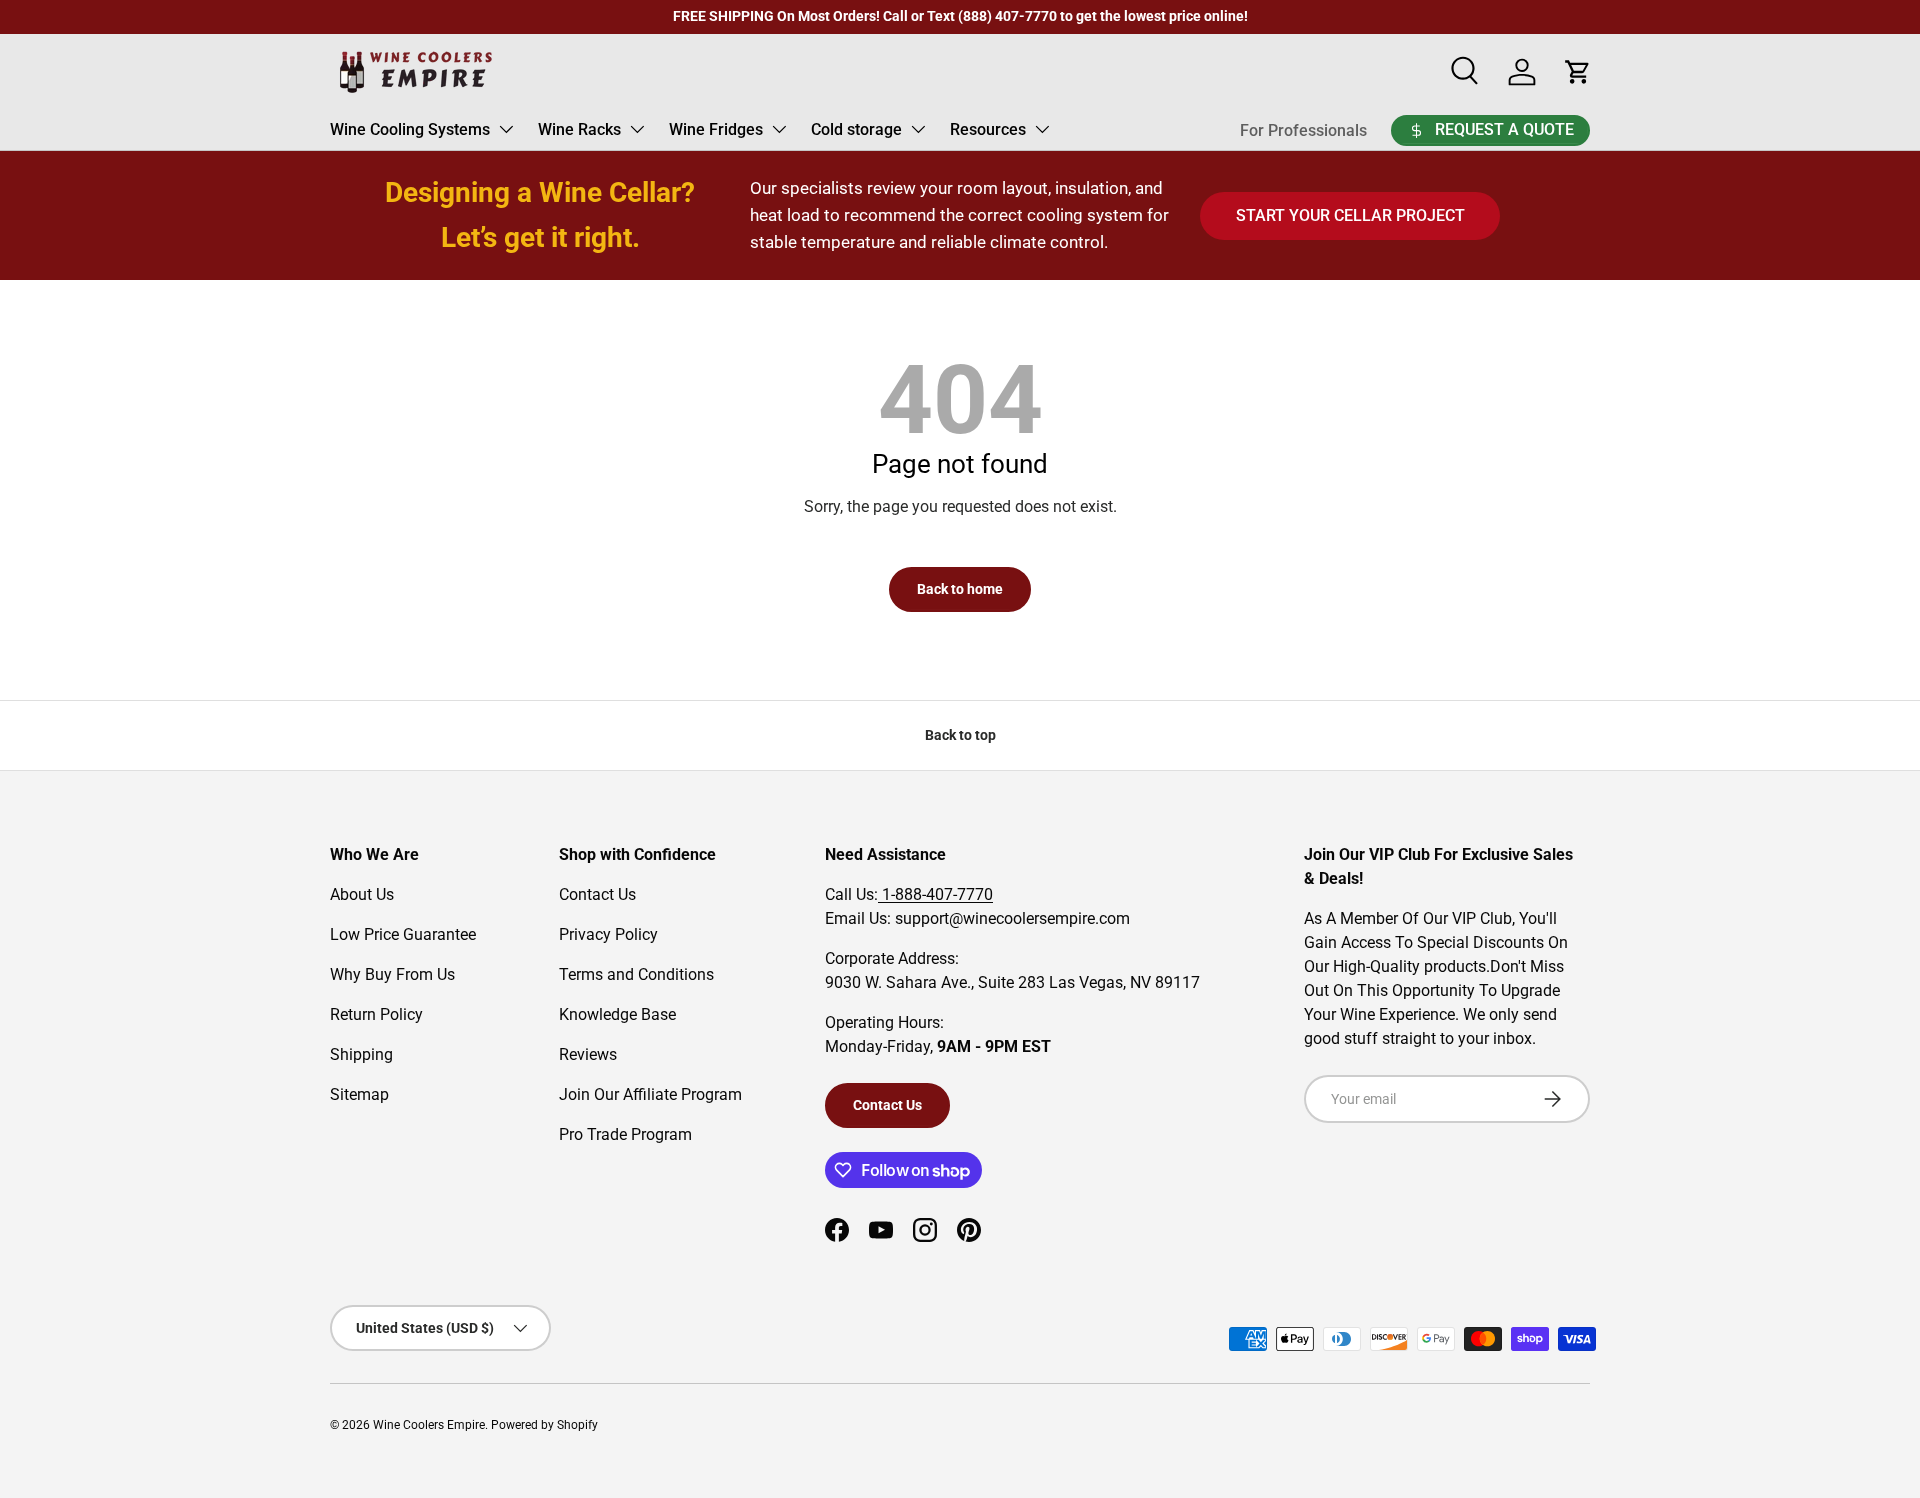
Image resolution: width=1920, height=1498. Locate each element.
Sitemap (359, 1094)
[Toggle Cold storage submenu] (918, 129)
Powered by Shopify (544, 1425)
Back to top (960, 735)
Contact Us (597, 894)
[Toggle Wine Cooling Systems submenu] (506, 129)
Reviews (588, 1054)
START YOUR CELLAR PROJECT (1350, 215)
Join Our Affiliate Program (650, 1094)
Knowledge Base (617, 1014)
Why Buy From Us (392, 974)
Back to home (960, 589)
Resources (988, 129)
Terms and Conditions (636, 974)
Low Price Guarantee (403, 934)
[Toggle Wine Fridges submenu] (779, 129)
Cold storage (856, 129)
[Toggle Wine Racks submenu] (637, 129)
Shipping (361, 1054)
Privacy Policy (608, 934)
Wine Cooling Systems (410, 129)
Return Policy (376, 1014)
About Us (362, 894)
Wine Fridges (716, 129)
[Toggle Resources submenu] (1042, 129)
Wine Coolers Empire (429, 1425)
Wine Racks (579, 129)
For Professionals (1303, 130)
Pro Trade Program (625, 1134)
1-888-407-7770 (935, 894)
